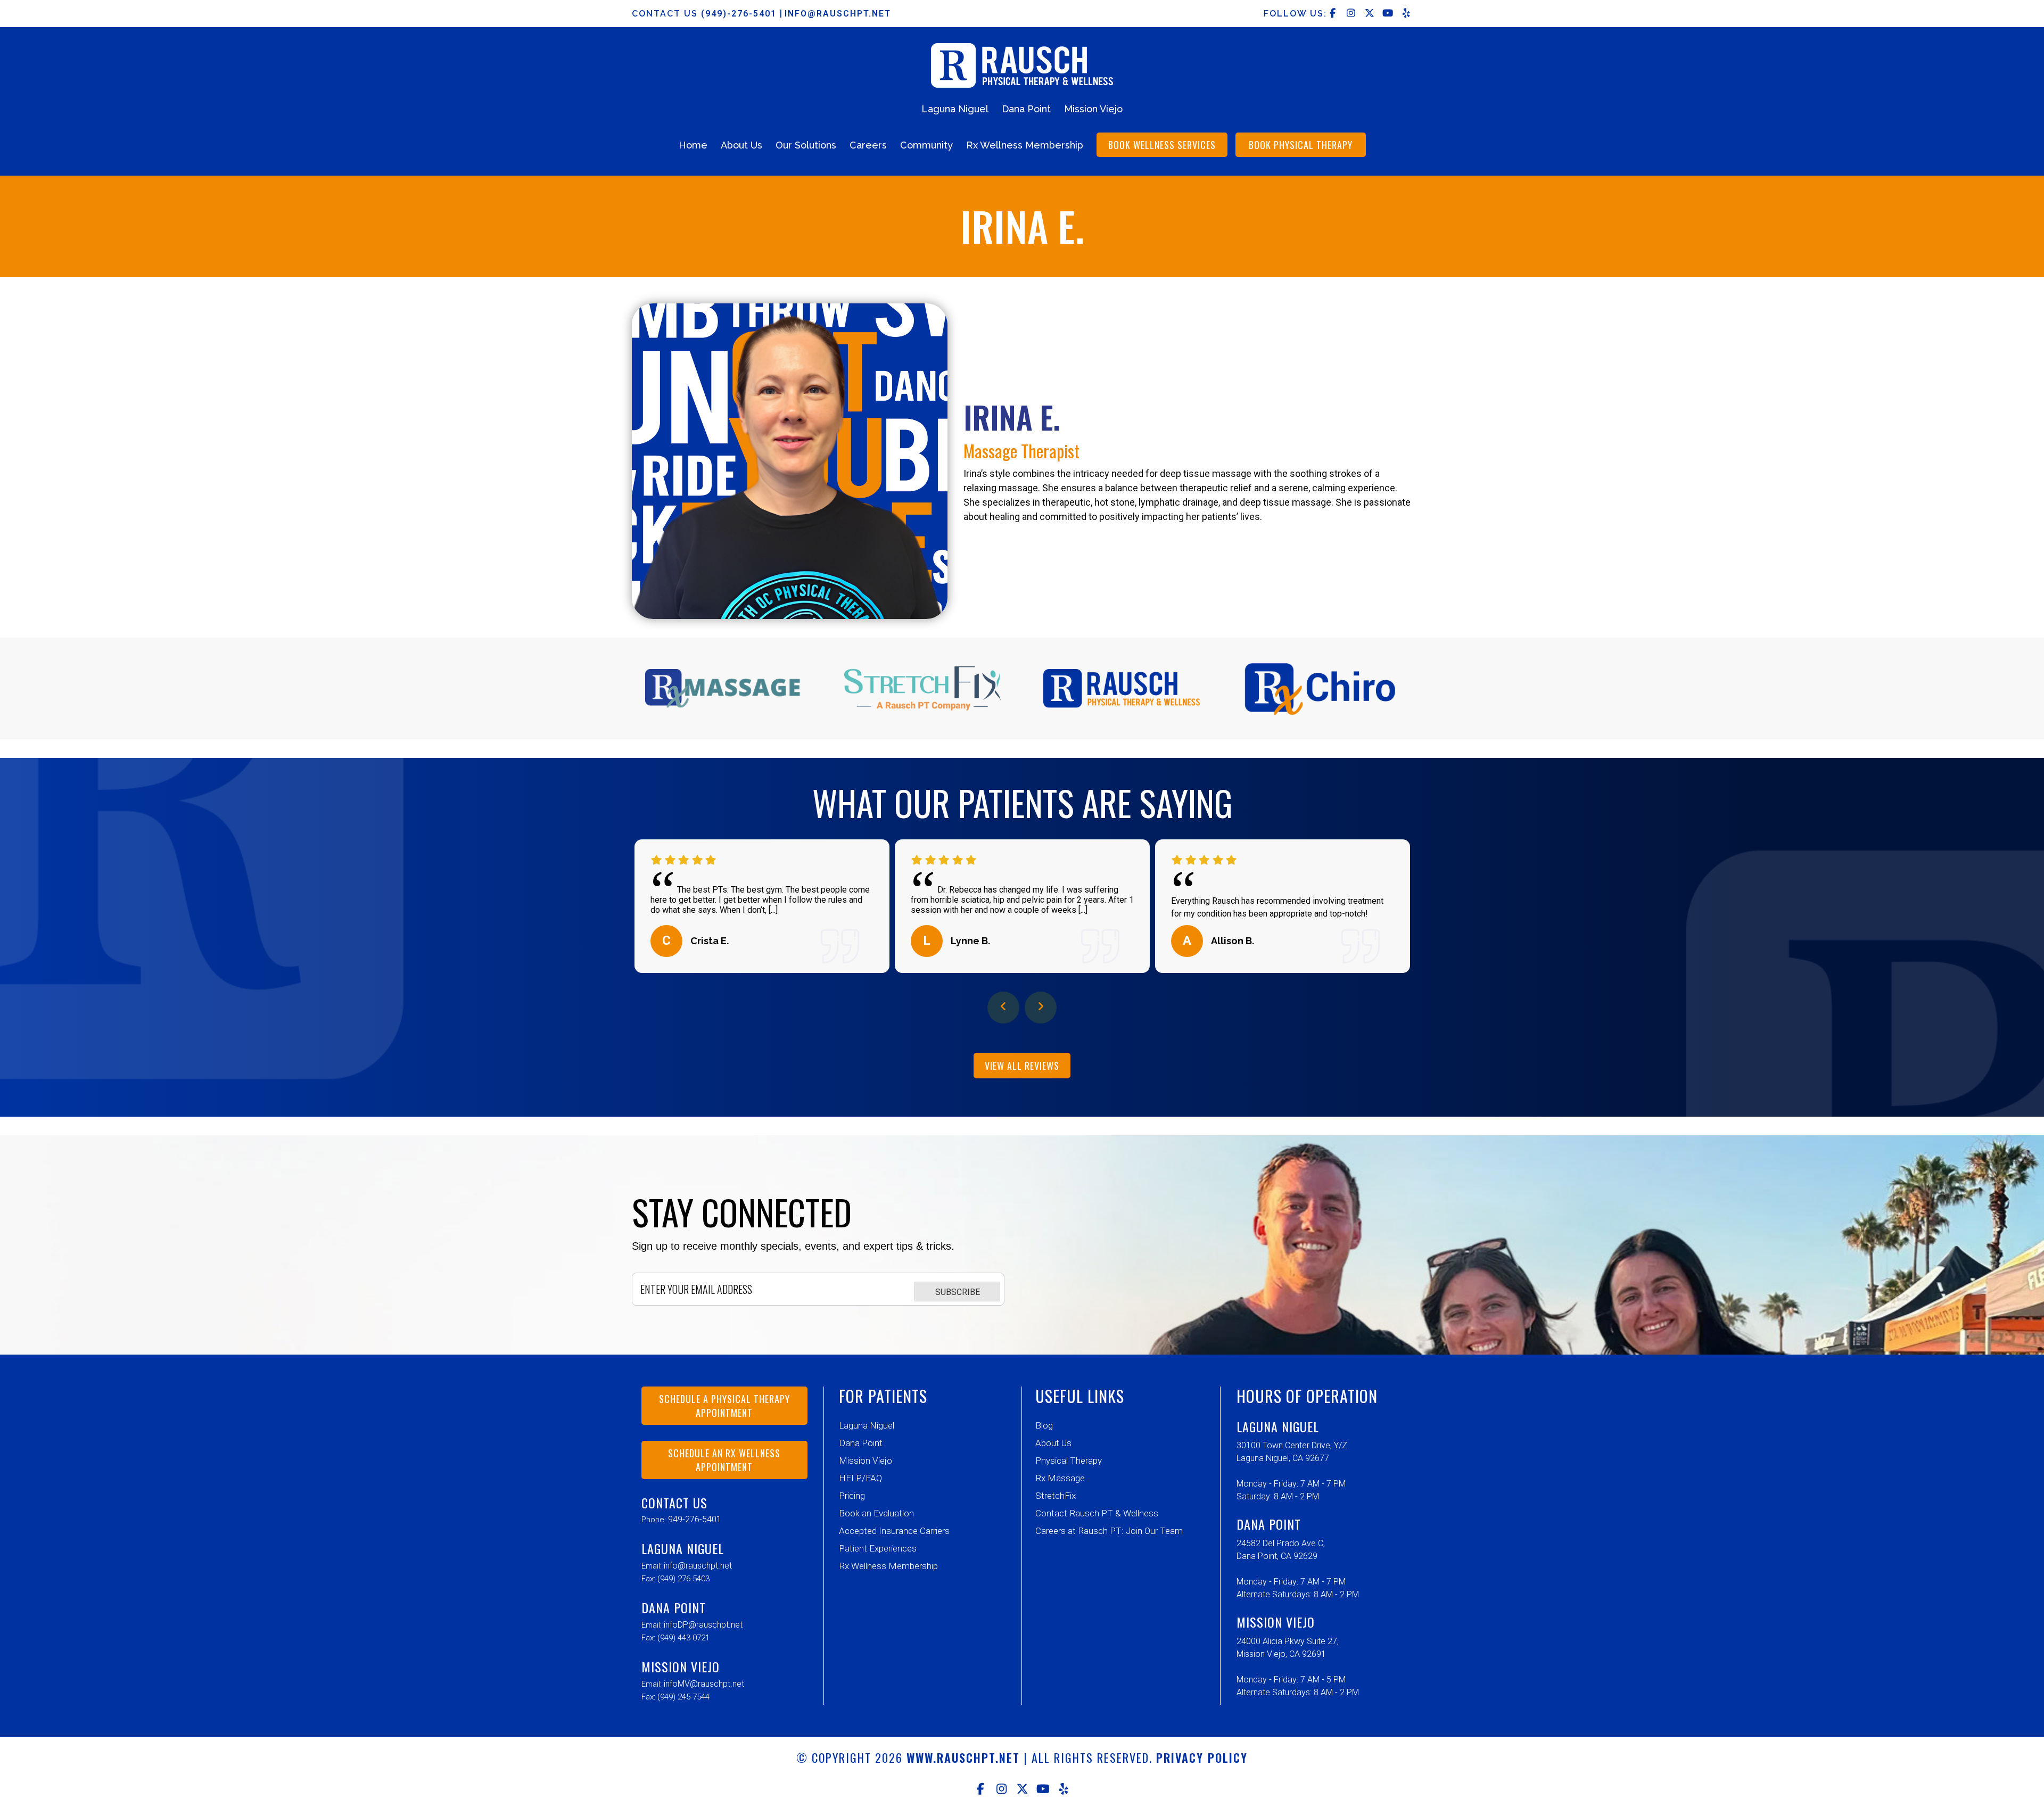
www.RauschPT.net (963, 1758)
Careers (868, 145)
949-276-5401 (695, 1519)
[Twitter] (1022, 1789)
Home (693, 145)
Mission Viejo (1093, 109)
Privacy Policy (1202, 1758)
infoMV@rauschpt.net (704, 1684)
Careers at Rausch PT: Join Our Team (1109, 1531)
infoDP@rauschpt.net (703, 1625)
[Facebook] (981, 1789)
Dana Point (1026, 109)
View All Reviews (1022, 1066)
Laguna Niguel (955, 109)
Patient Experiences (878, 1548)
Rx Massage (1060, 1478)
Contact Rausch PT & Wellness (1097, 1513)
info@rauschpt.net (838, 14)
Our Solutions (806, 145)
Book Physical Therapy (1301, 145)
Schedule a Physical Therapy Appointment (724, 1406)
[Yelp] (1064, 1789)
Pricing (852, 1496)
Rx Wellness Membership (1025, 145)
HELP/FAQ (860, 1478)
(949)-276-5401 (740, 14)
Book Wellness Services (1162, 145)
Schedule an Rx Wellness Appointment (724, 1460)
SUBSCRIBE (958, 1292)
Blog (1044, 1425)
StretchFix (1056, 1496)
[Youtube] (1043, 1789)
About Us (741, 145)
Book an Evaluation (876, 1513)
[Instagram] (1002, 1789)
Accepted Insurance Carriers (894, 1531)
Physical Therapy (1069, 1461)
